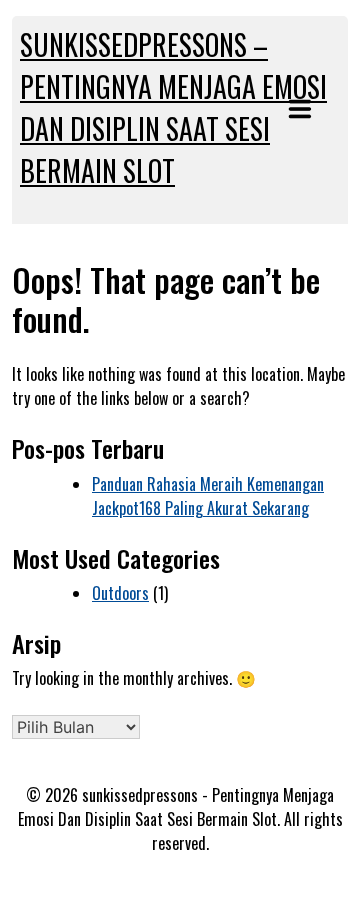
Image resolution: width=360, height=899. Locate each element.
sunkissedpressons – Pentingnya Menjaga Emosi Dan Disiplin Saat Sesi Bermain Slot (173, 107)
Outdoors (120, 593)
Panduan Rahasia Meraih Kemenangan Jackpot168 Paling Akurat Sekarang (208, 496)
